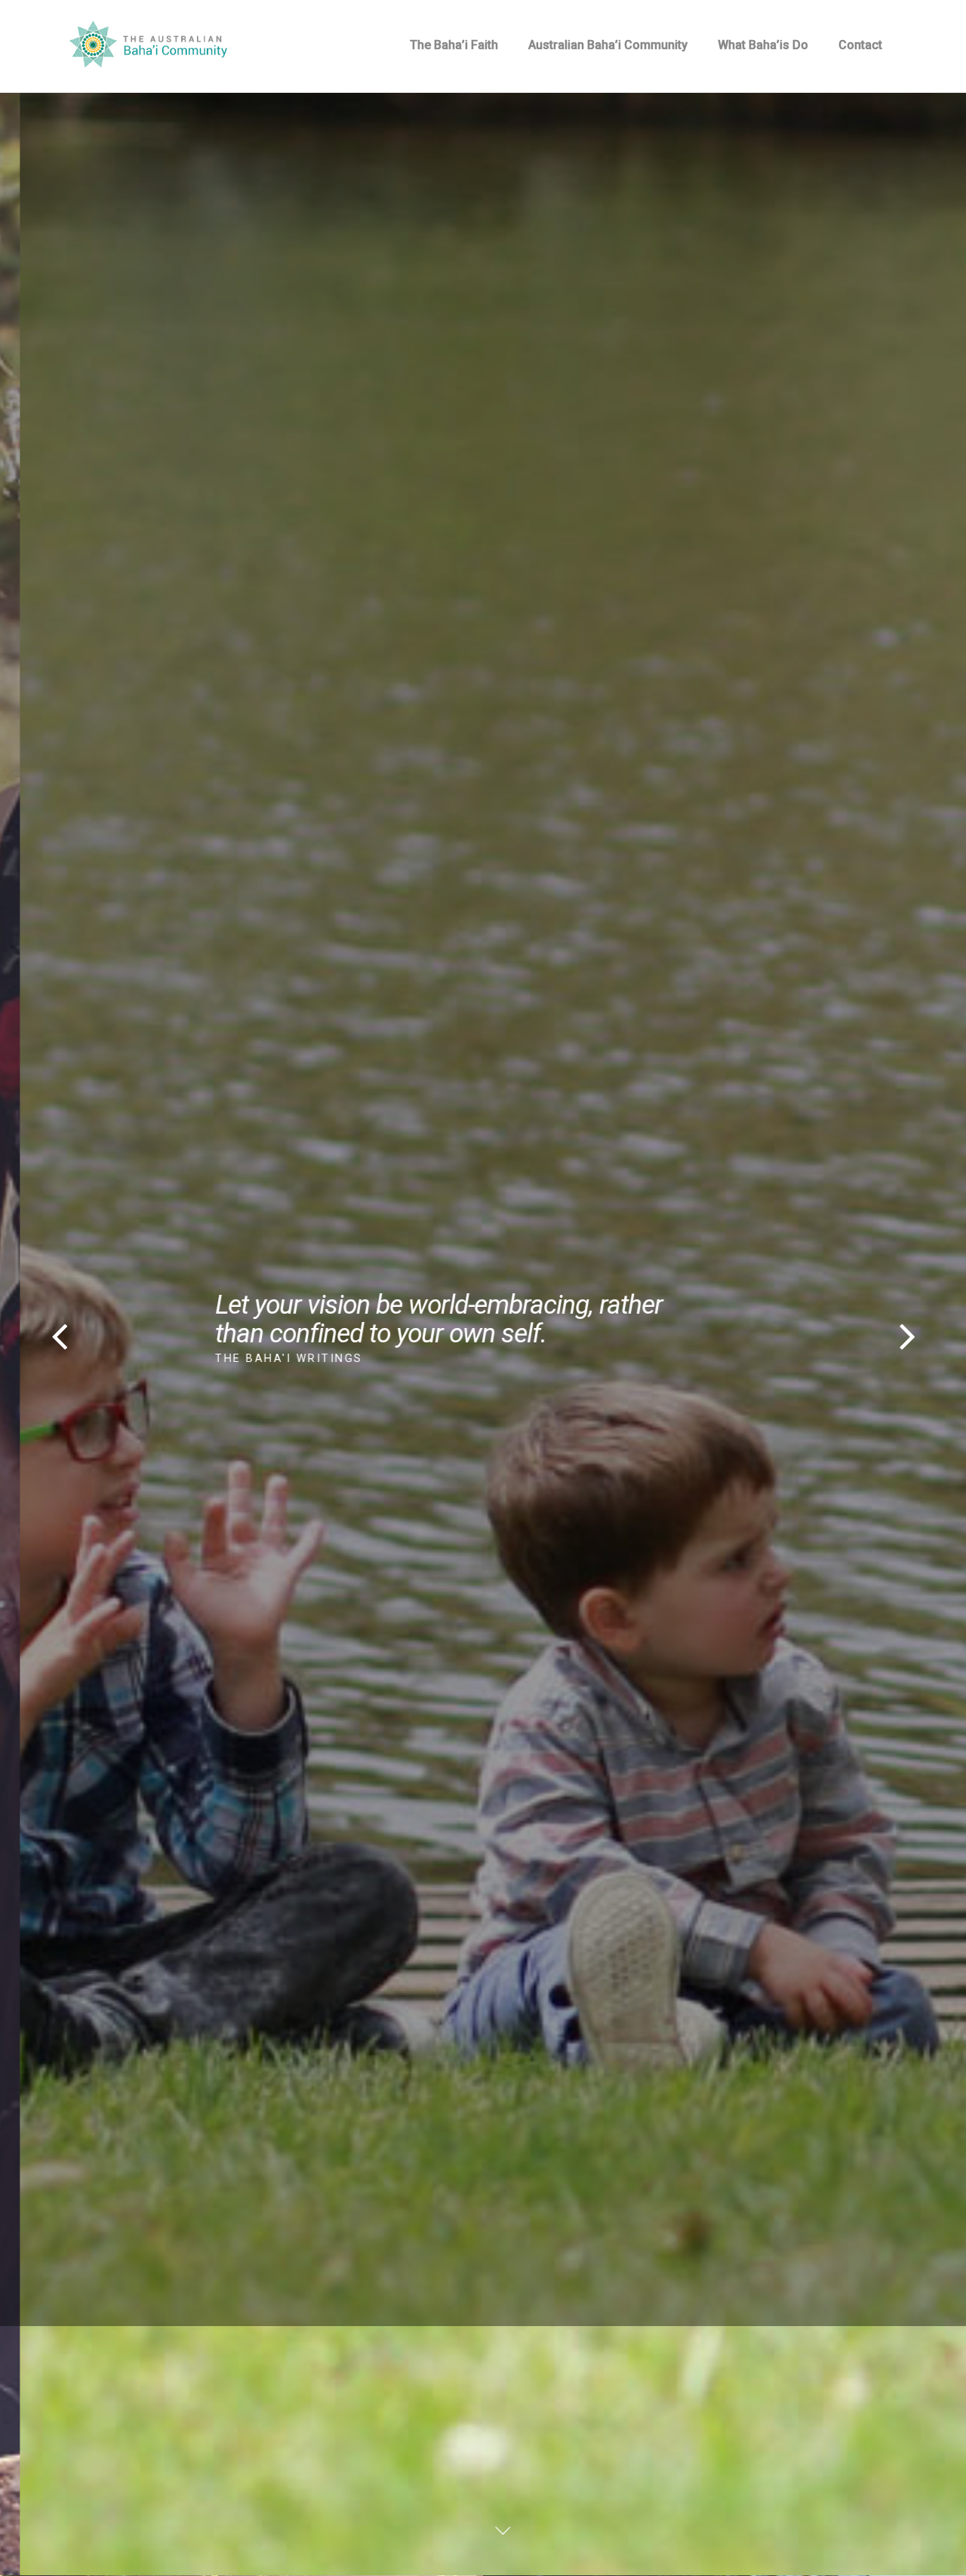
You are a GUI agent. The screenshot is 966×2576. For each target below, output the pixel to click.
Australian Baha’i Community (608, 45)
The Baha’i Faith (454, 45)
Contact (860, 45)
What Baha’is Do (763, 45)
